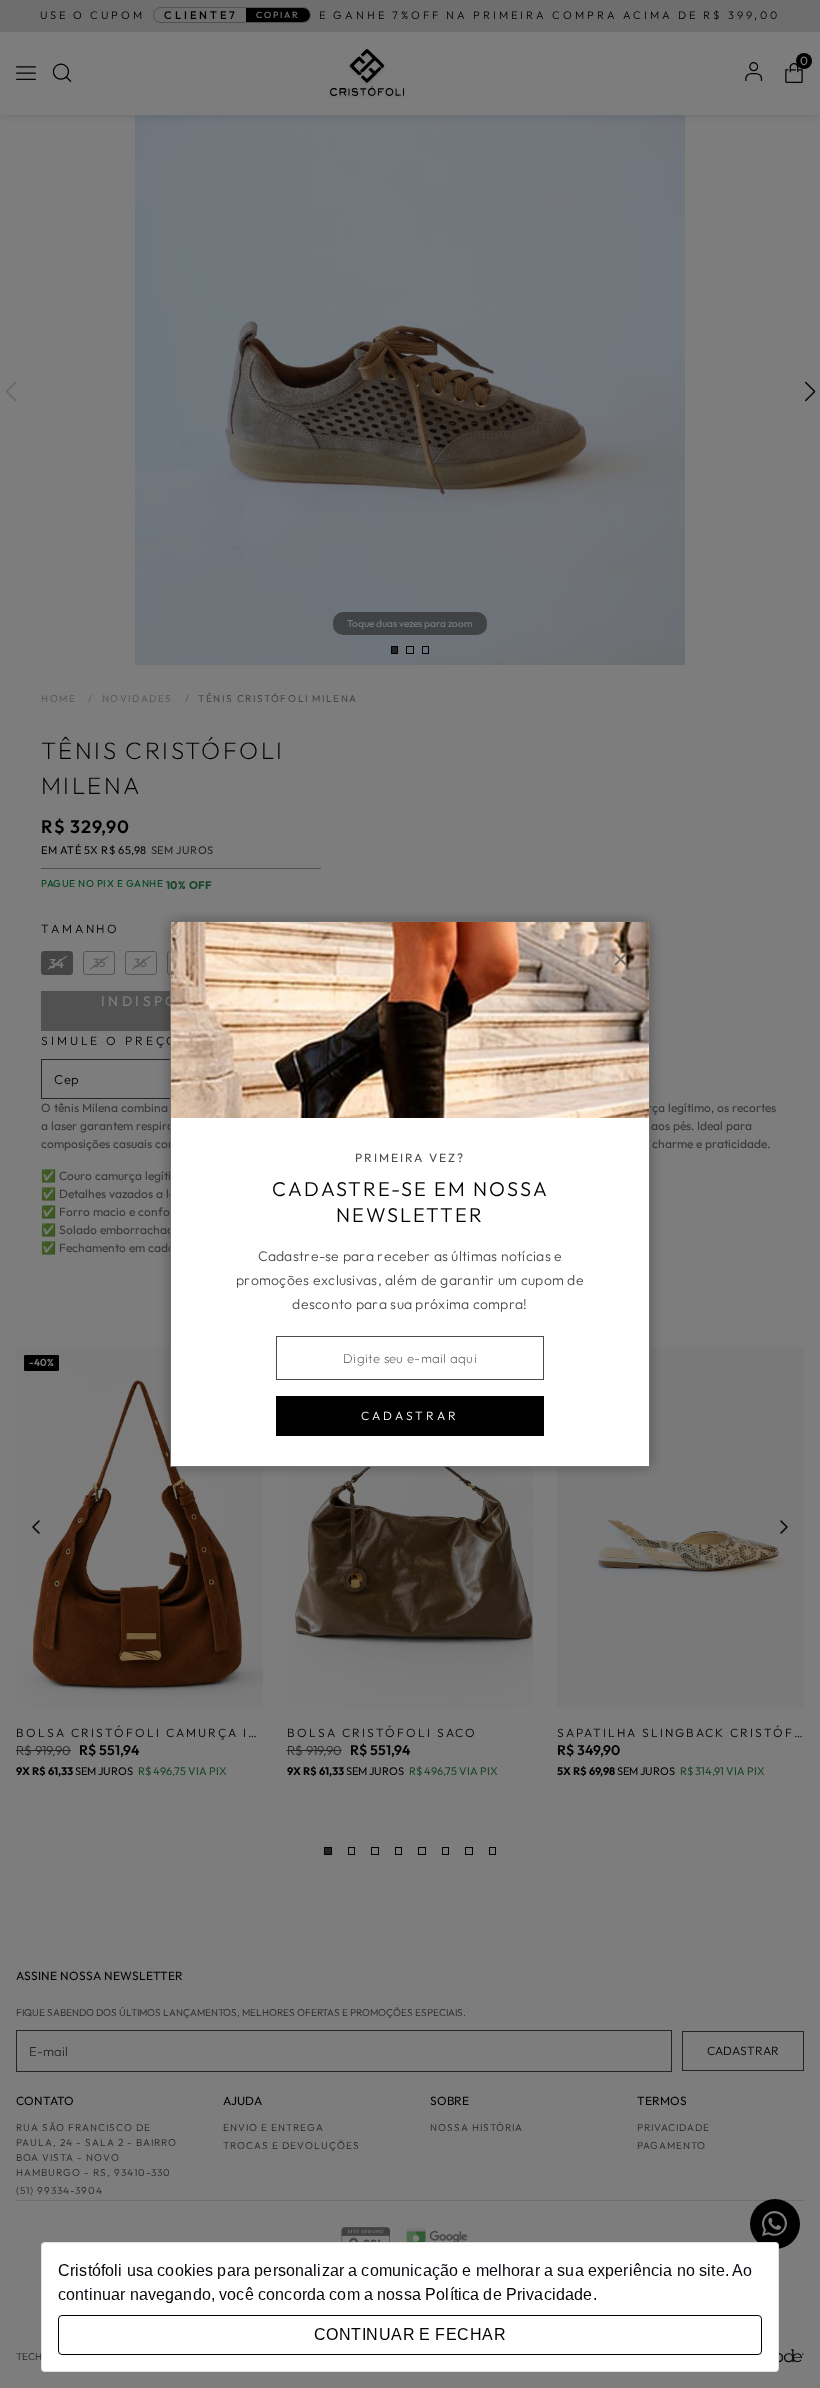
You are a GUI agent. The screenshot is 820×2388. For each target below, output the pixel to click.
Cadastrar (410, 1415)
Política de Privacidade (508, 2294)
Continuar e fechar (410, 2334)
